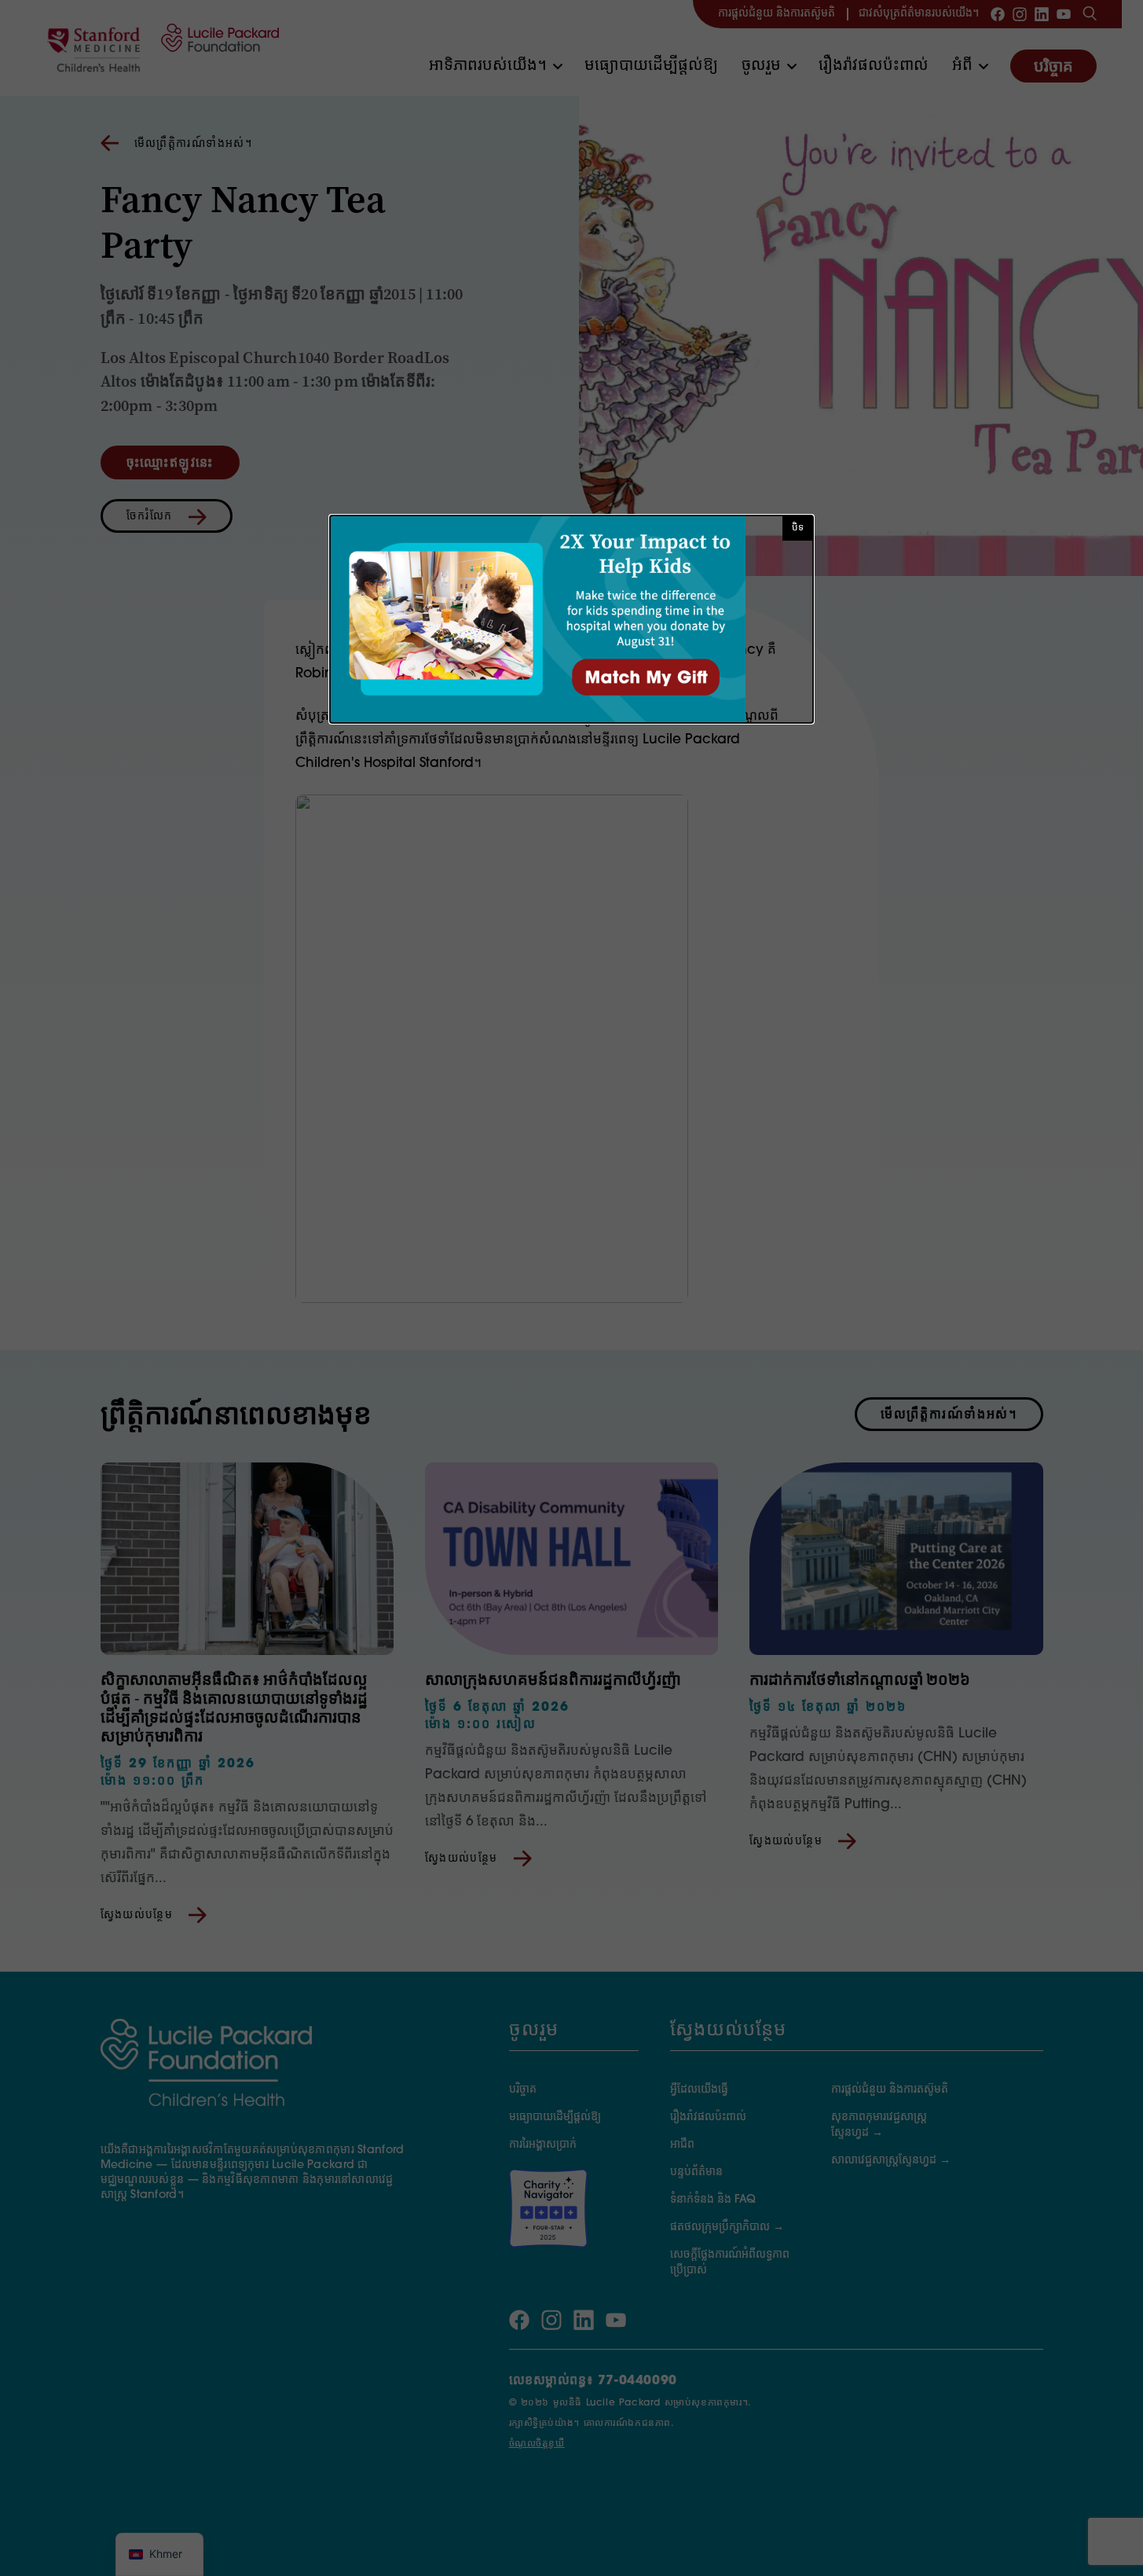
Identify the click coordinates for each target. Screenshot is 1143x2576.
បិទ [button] (798, 528)
